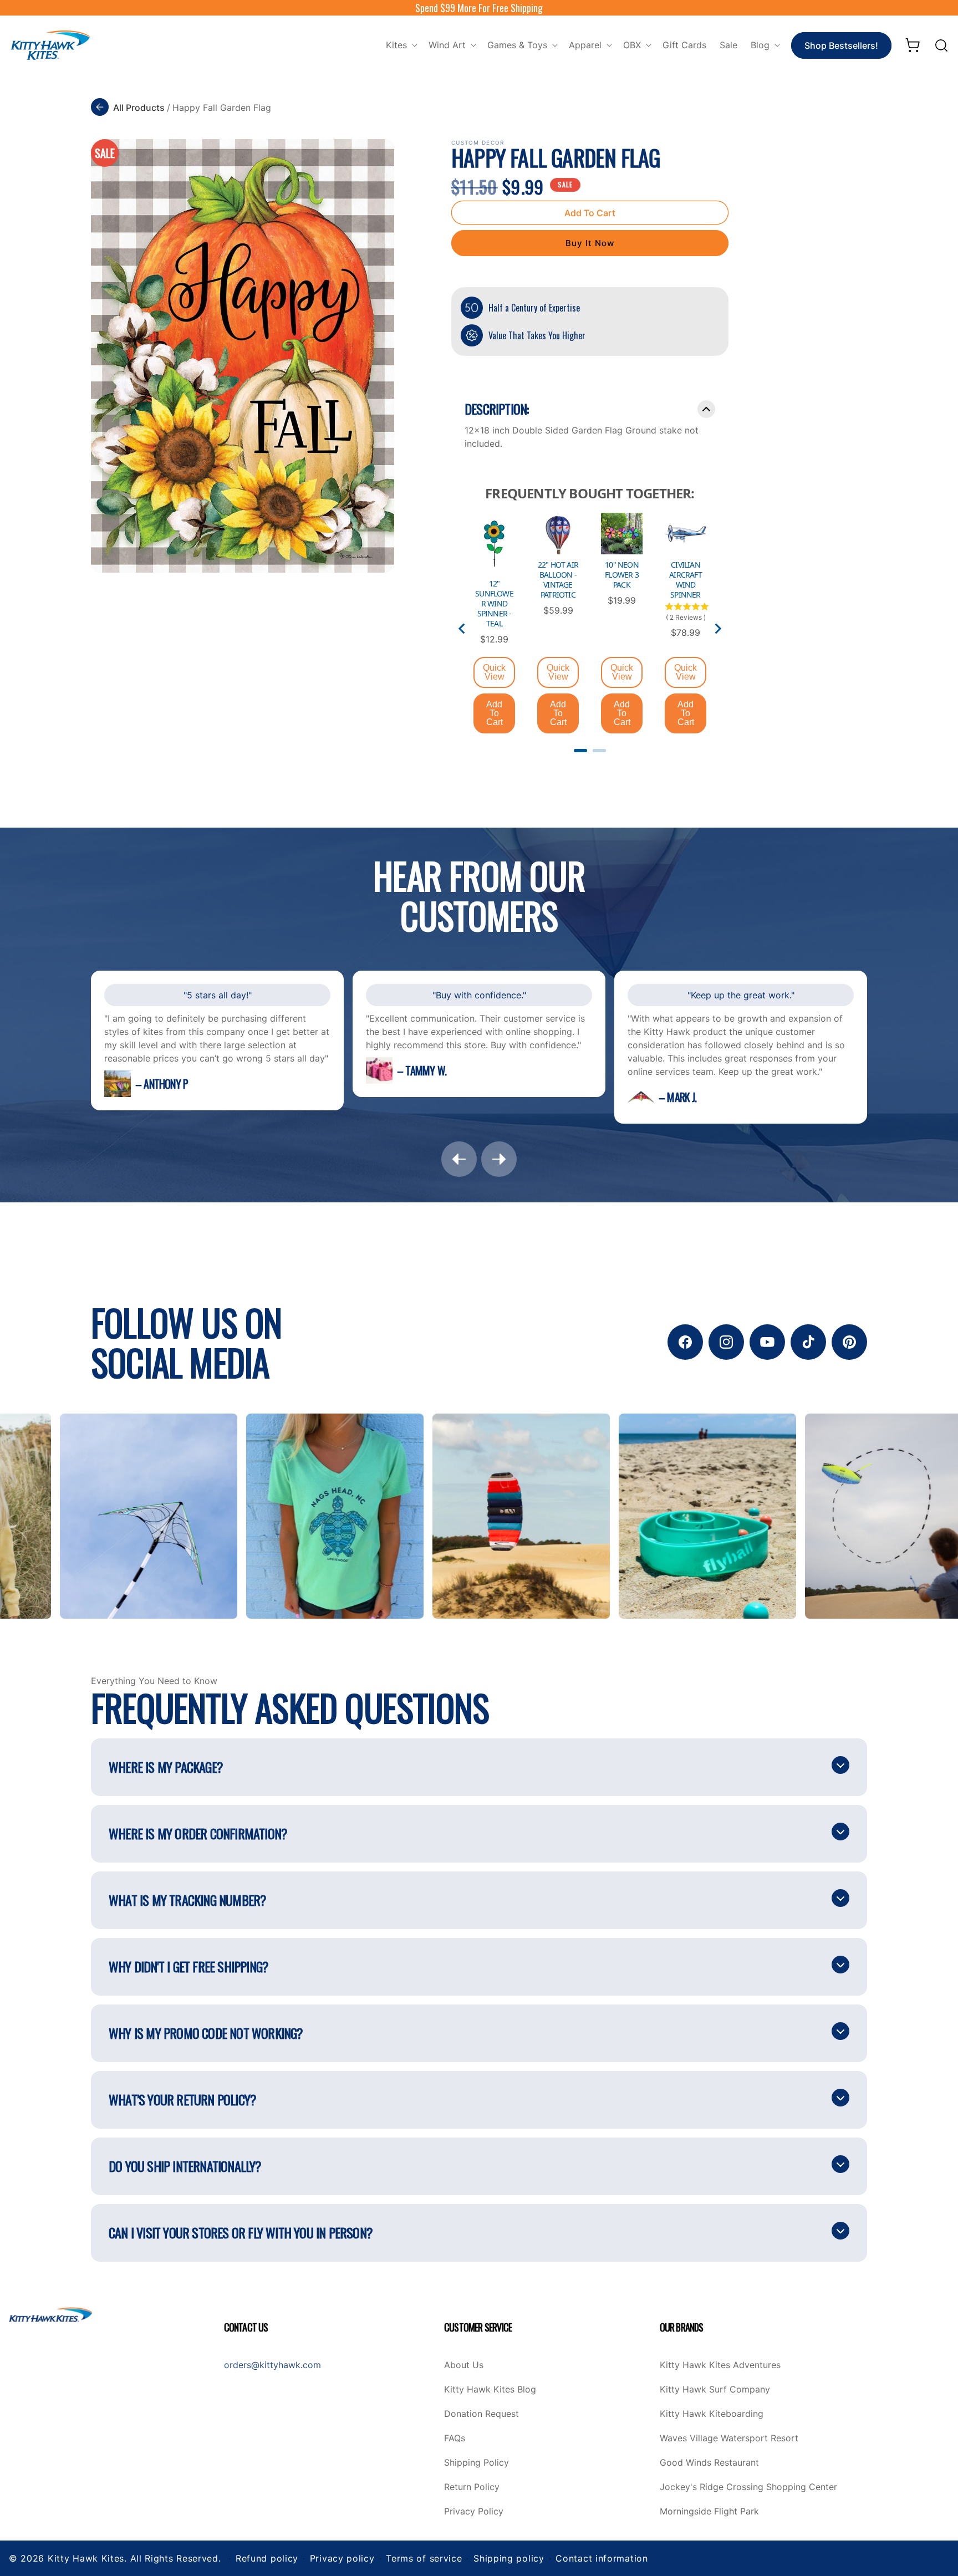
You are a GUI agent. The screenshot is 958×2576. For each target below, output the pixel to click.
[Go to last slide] (462, 629)
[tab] (580, 751)
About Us (464, 2365)
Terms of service (424, 2558)
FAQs (455, 2439)
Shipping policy (509, 2558)
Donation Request (481, 2414)
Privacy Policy (474, 2512)
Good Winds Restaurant (709, 2463)
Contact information (602, 2558)
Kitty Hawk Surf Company (715, 2390)
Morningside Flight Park (709, 2512)
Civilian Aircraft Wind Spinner (686, 580)
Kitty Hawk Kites (86, 2558)
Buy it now (590, 243)
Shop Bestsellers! (841, 45)
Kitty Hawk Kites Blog (490, 2390)
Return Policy (472, 2487)
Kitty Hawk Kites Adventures (720, 2365)
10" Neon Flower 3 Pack (622, 575)
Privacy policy (342, 2558)
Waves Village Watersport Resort (729, 2439)
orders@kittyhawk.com (272, 2365)
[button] (401, 45)
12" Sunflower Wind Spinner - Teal (494, 604)
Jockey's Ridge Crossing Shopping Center (748, 2487)
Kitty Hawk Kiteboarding (712, 2414)
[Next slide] (717, 629)
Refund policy (267, 2558)
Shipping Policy (477, 2463)
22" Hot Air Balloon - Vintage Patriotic (558, 580)
